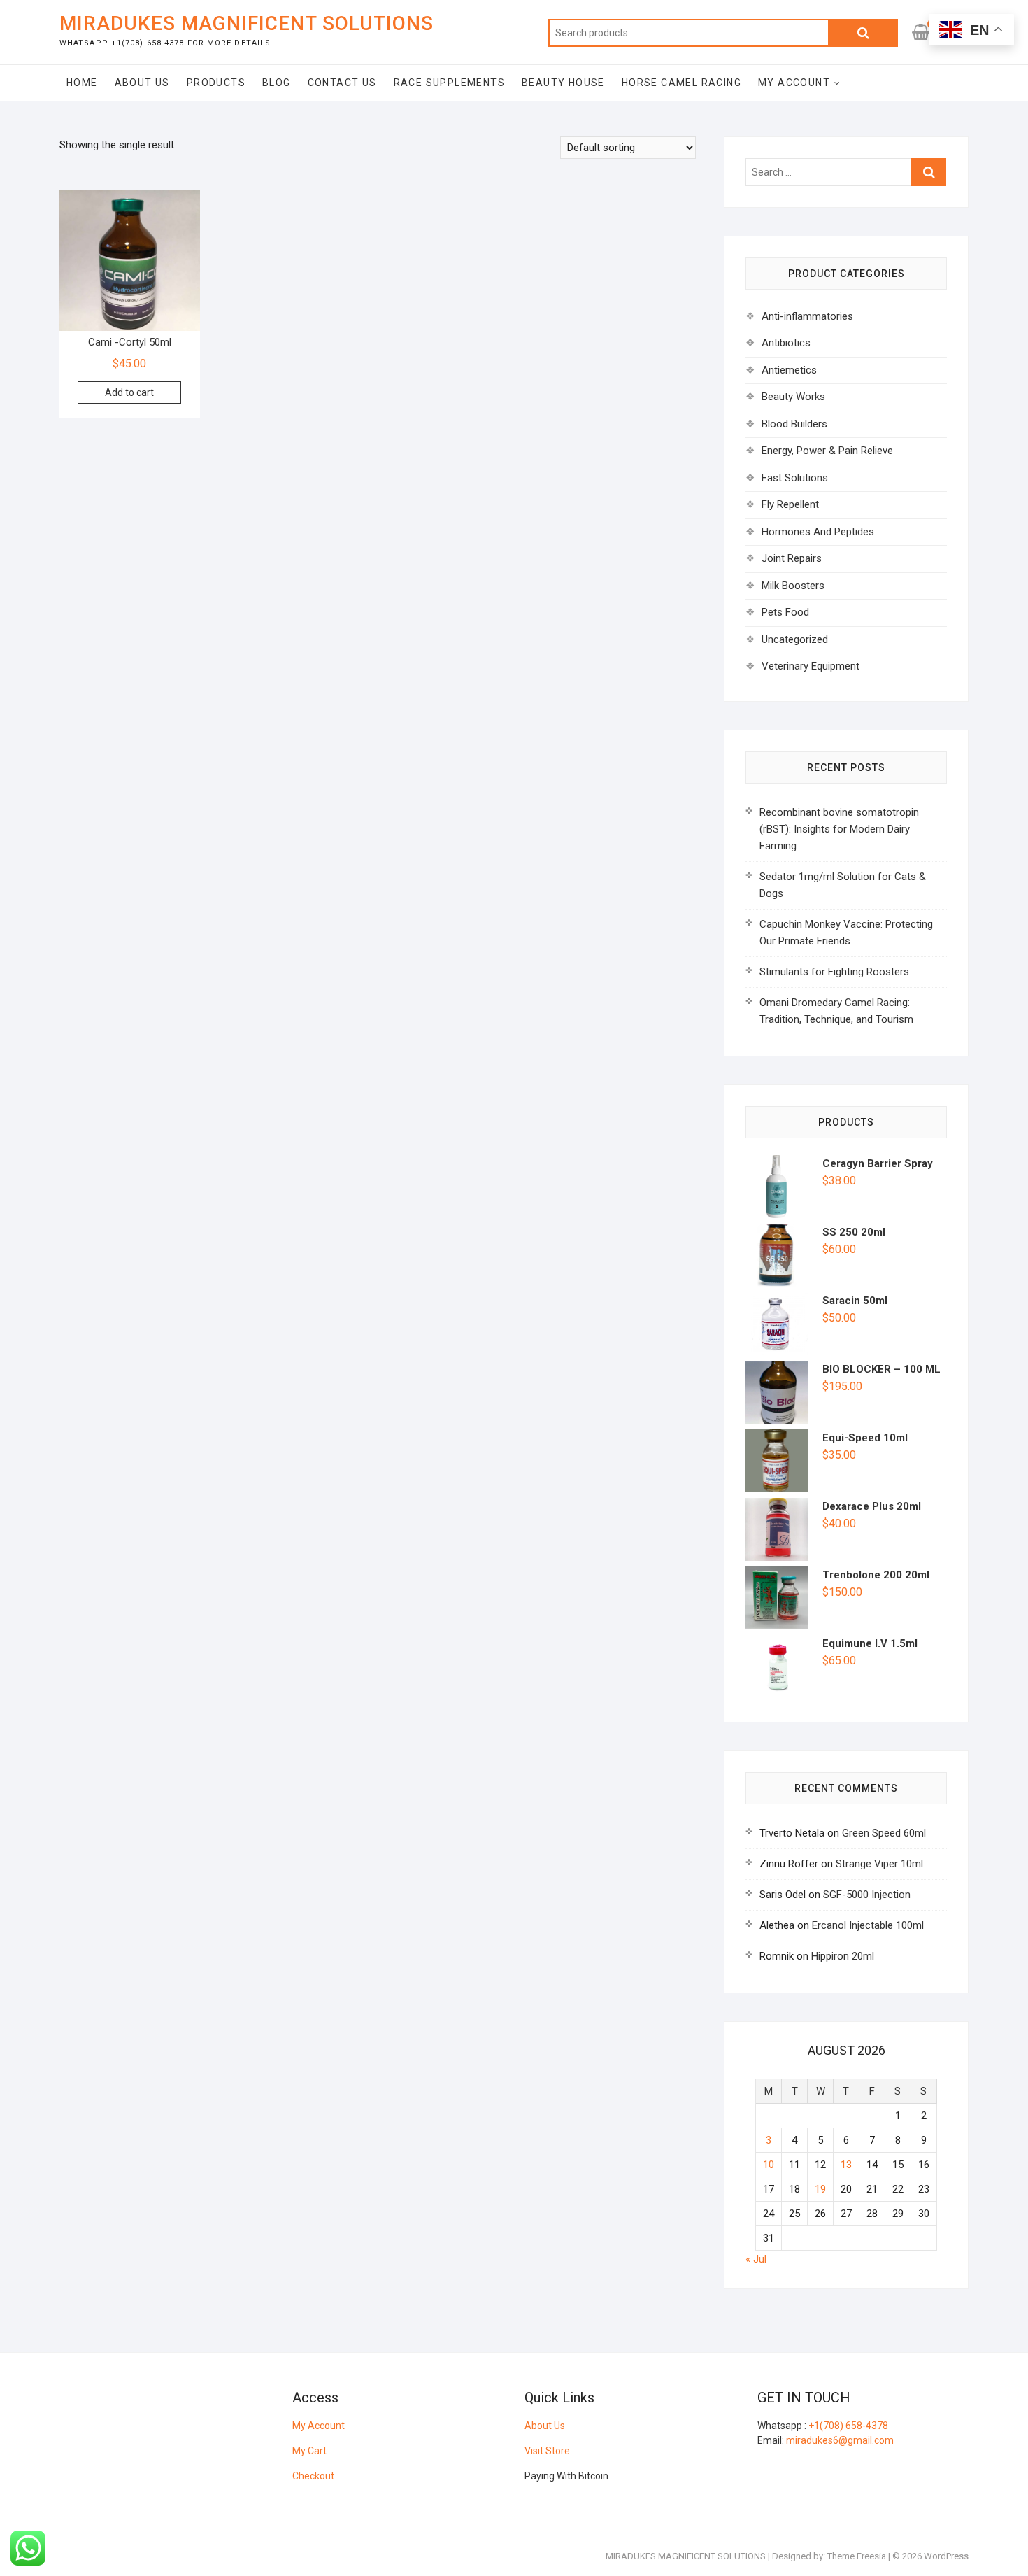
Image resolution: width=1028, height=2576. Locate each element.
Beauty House (563, 83)
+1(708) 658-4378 (848, 2426)
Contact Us (342, 83)
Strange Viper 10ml (879, 1864)
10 (769, 2165)
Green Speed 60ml (884, 1833)
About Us (142, 83)
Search (863, 33)
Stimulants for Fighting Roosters (834, 972)
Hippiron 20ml (843, 1956)
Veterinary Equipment (811, 666)
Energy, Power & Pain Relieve (827, 451)
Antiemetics (789, 370)
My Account (794, 83)
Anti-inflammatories (807, 316)
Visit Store (547, 2451)
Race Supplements (449, 83)
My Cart (309, 2451)
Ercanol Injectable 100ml (868, 1925)
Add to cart (129, 392)
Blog (277, 83)
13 (846, 2165)
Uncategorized (795, 639)
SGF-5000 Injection (867, 1895)
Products (216, 83)
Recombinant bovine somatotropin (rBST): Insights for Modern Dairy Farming (839, 829)
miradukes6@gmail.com (840, 2440)
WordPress (946, 2556)
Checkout (313, 2476)
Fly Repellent (790, 504)
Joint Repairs (792, 558)
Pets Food (785, 612)
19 (820, 2189)
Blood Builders (794, 424)
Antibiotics (786, 343)
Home (82, 83)
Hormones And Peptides (818, 532)
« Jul (756, 2259)
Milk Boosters (793, 586)
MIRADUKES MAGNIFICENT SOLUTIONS (247, 23)
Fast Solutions (795, 478)
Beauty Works (793, 397)
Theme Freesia (857, 2556)
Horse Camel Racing (681, 83)
